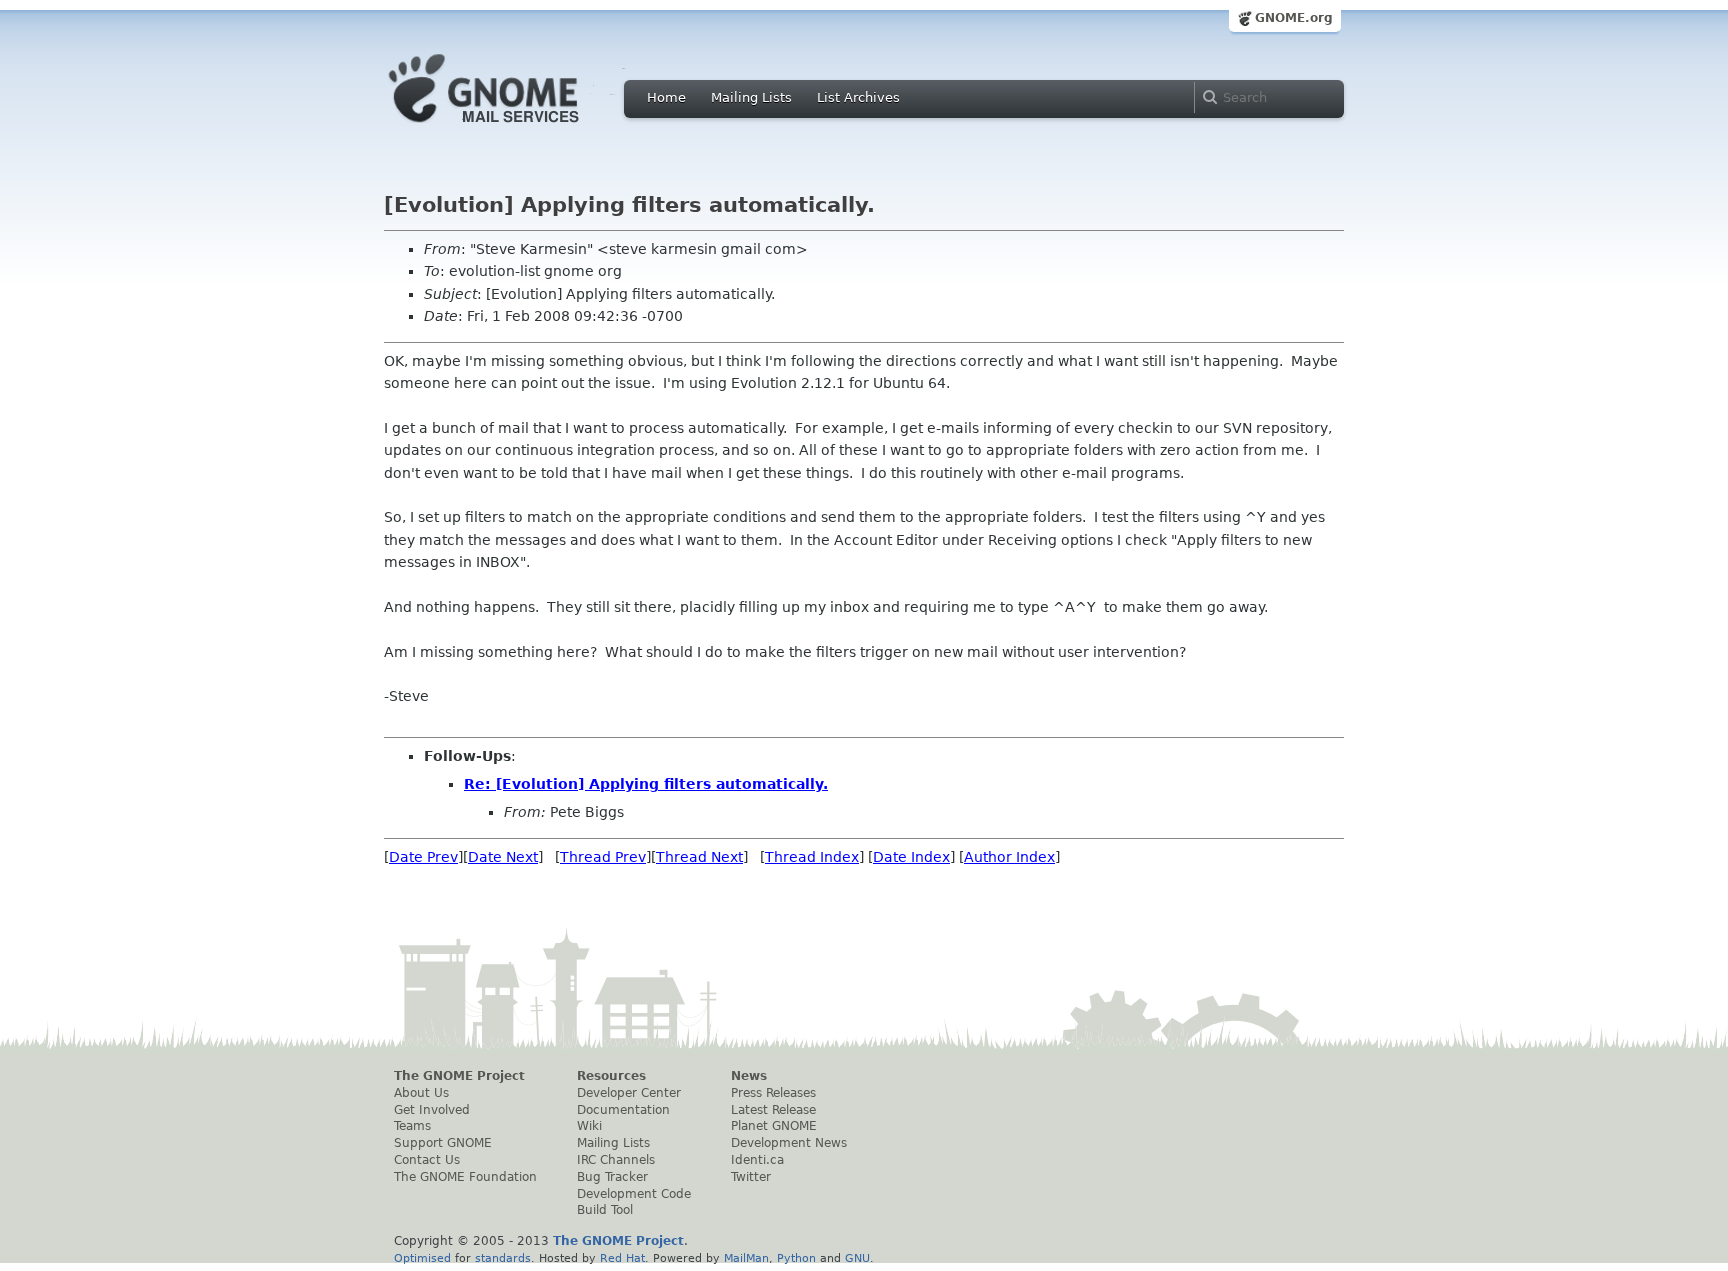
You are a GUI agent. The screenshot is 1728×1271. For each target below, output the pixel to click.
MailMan (746, 1258)
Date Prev (423, 857)
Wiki (589, 1126)
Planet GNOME (774, 1126)
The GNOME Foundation (465, 1177)
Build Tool (605, 1210)
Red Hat (622, 1258)
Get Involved (432, 1110)
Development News (789, 1143)
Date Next (503, 857)
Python (796, 1258)
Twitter (751, 1177)
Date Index (911, 857)
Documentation (623, 1110)
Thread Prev (603, 857)
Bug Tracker (612, 1177)
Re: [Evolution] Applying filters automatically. (646, 784)
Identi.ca (757, 1160)
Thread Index (812, 857)
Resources (611, 1076)
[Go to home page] (514, 128)
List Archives (858, 97)
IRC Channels (616, 1160)
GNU (857, 1258)
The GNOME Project (459, 1076)
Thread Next (699, 857)
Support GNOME (443, 1143)
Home (666, 97)
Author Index (1009, 857)
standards (503, 1258)
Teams (412, 1126)
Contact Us (427, 1160)
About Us (421, 1093)
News (749, 1076)
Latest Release (773, 1110)
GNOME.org (1294, 18)
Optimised (422, 1258)
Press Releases (773, 1093)
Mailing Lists (751, 97)
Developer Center (629, 1093)
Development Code (634, 1194)
